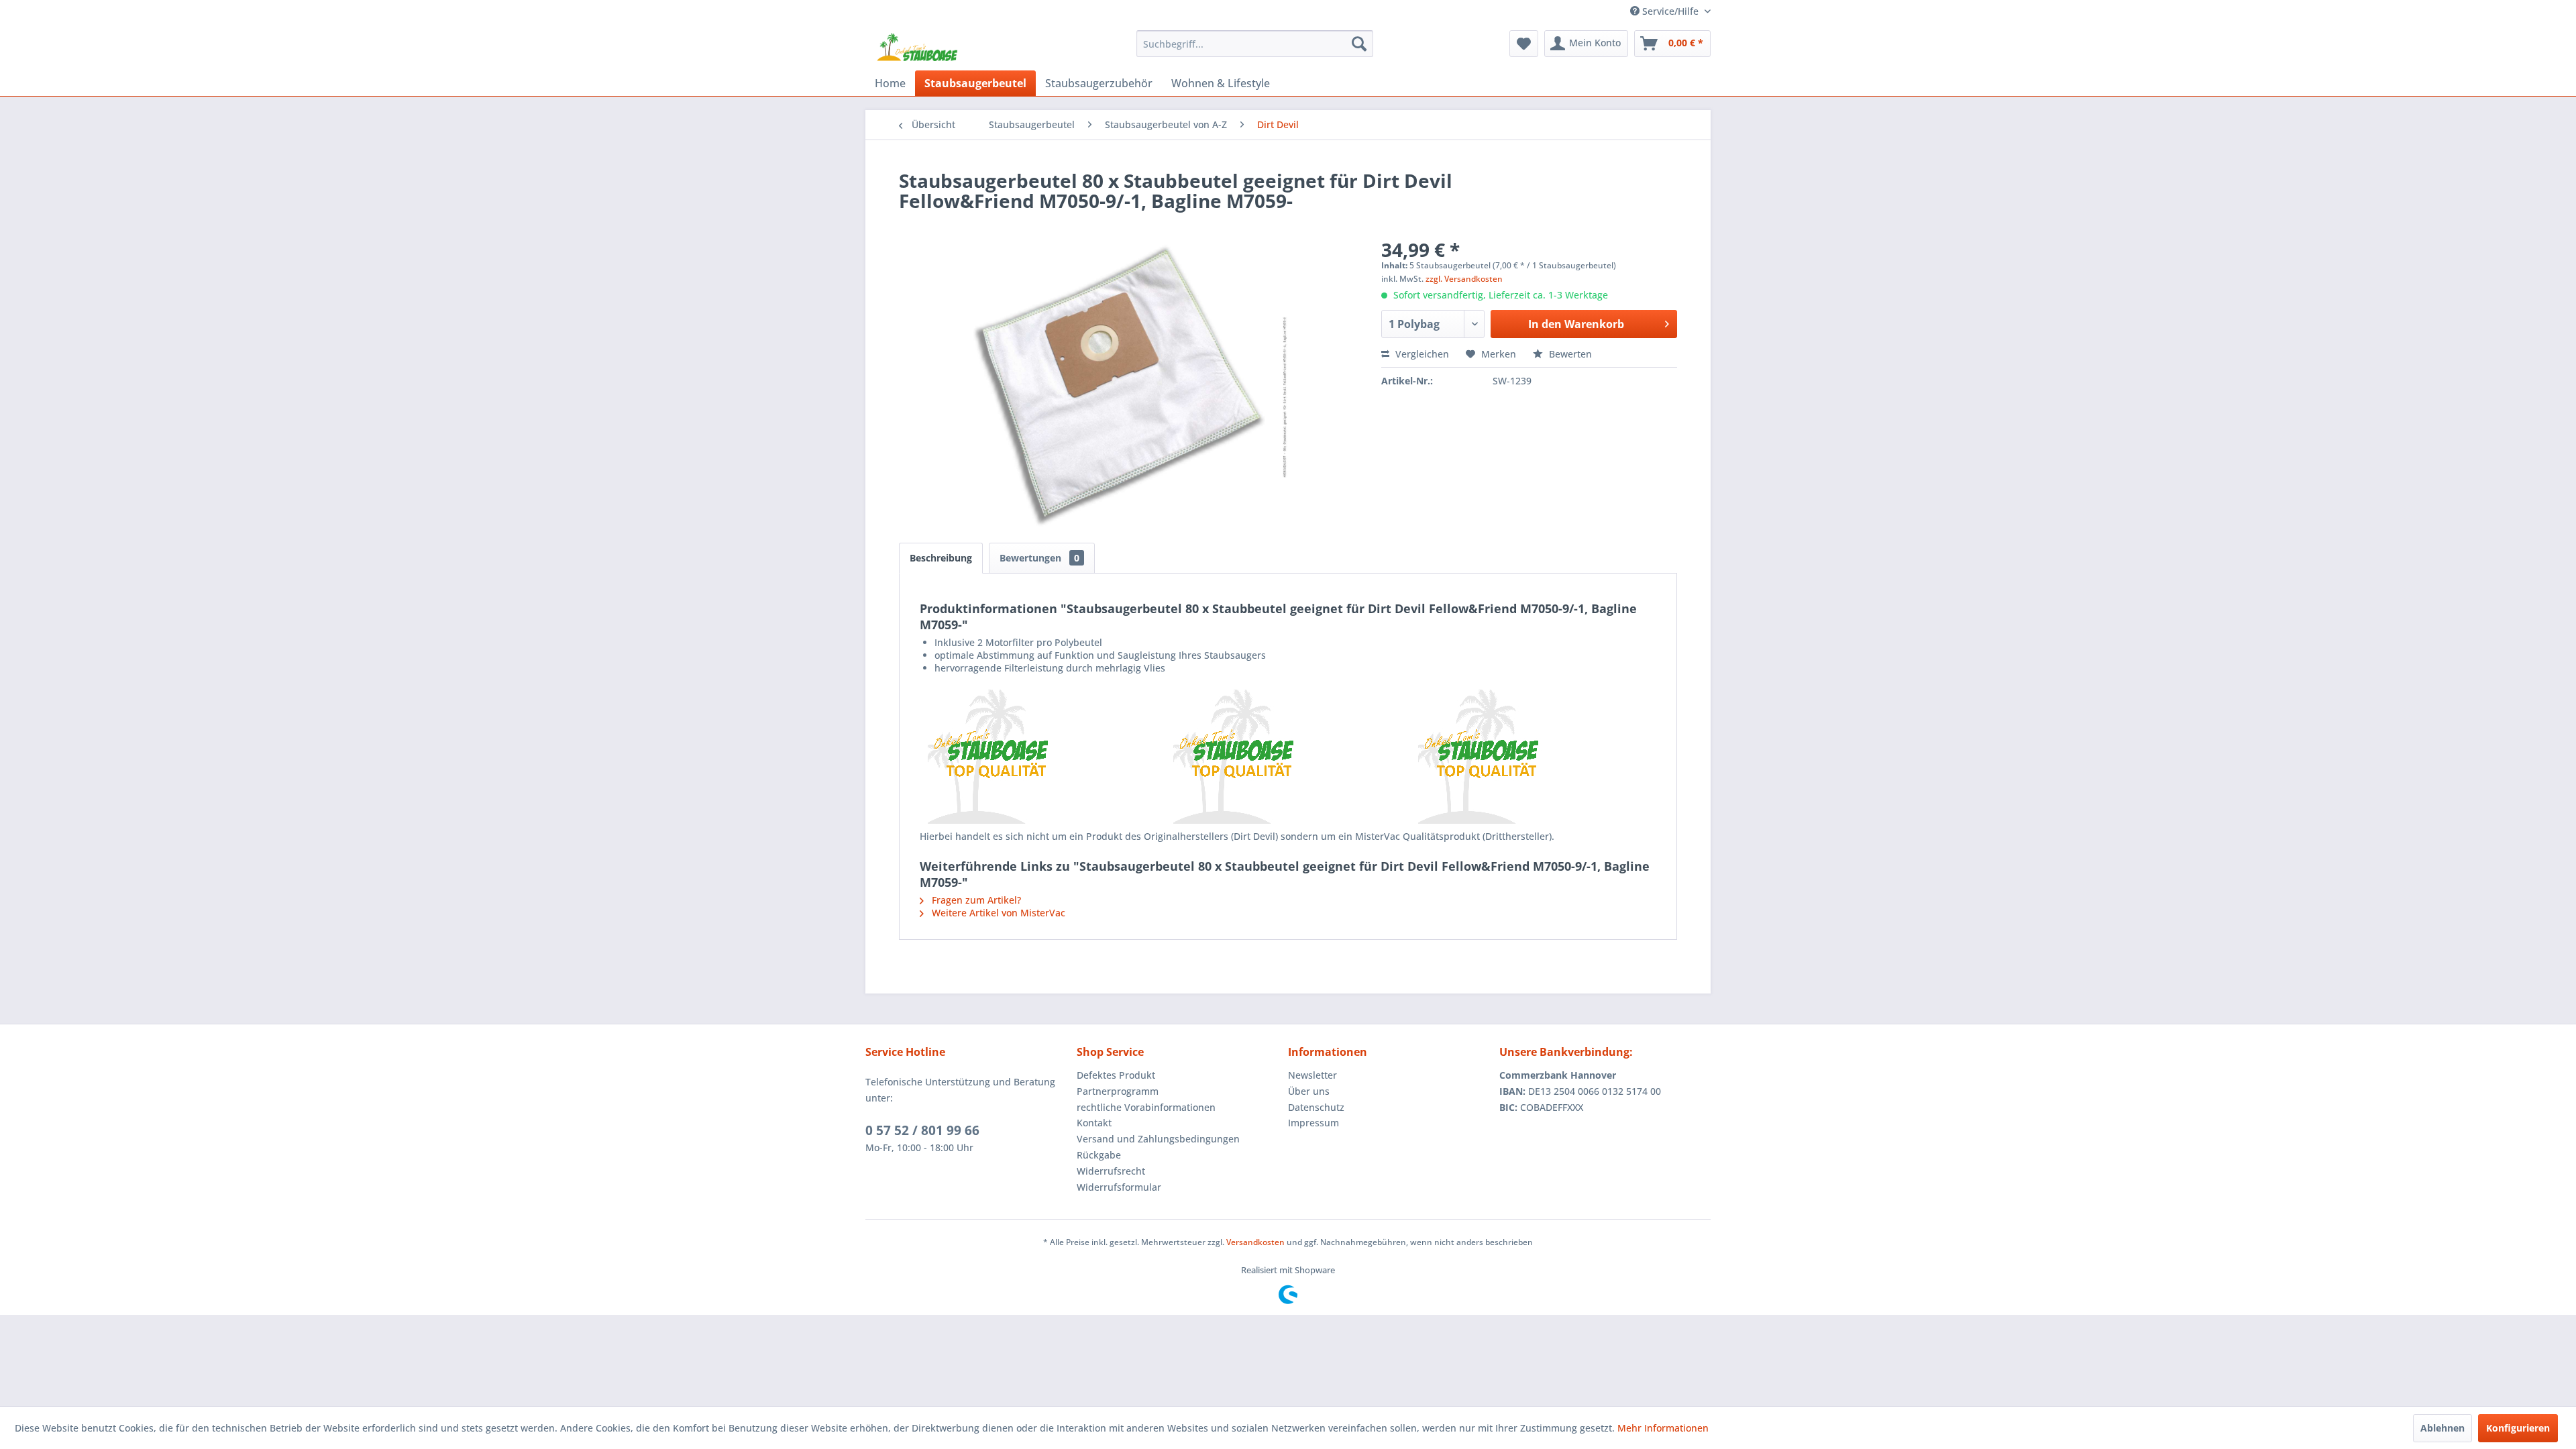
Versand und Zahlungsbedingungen (1158, 1139)
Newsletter (1312, 1075)
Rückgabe (1099, 1155)
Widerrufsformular (1119, 1187)
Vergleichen (1421, 354)
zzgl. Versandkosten (1464, 279)
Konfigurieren (2518, 1428)
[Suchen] (1359, 44)
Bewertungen (1039, 558)
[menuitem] (1255, 44)
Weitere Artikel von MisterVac (997, 913)
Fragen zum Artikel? (975, 900)
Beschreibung (941, 558)
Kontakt (1094, 1123)
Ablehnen (2443, 1428)
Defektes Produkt (1116, 1075)
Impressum (1313, 1123)
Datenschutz (1316, 1107)
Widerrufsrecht (1111, 1171)
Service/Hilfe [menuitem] (1670, 11)
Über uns (1309, 1091)
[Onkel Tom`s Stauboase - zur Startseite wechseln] (918, 47)
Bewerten (1569, 354)
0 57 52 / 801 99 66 (922, 1130)
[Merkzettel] (1524, 44)
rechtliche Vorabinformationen (1146, 1107)
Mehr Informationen (1663, 1428)
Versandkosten (1255, 1242)
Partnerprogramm (1118, 1091)
